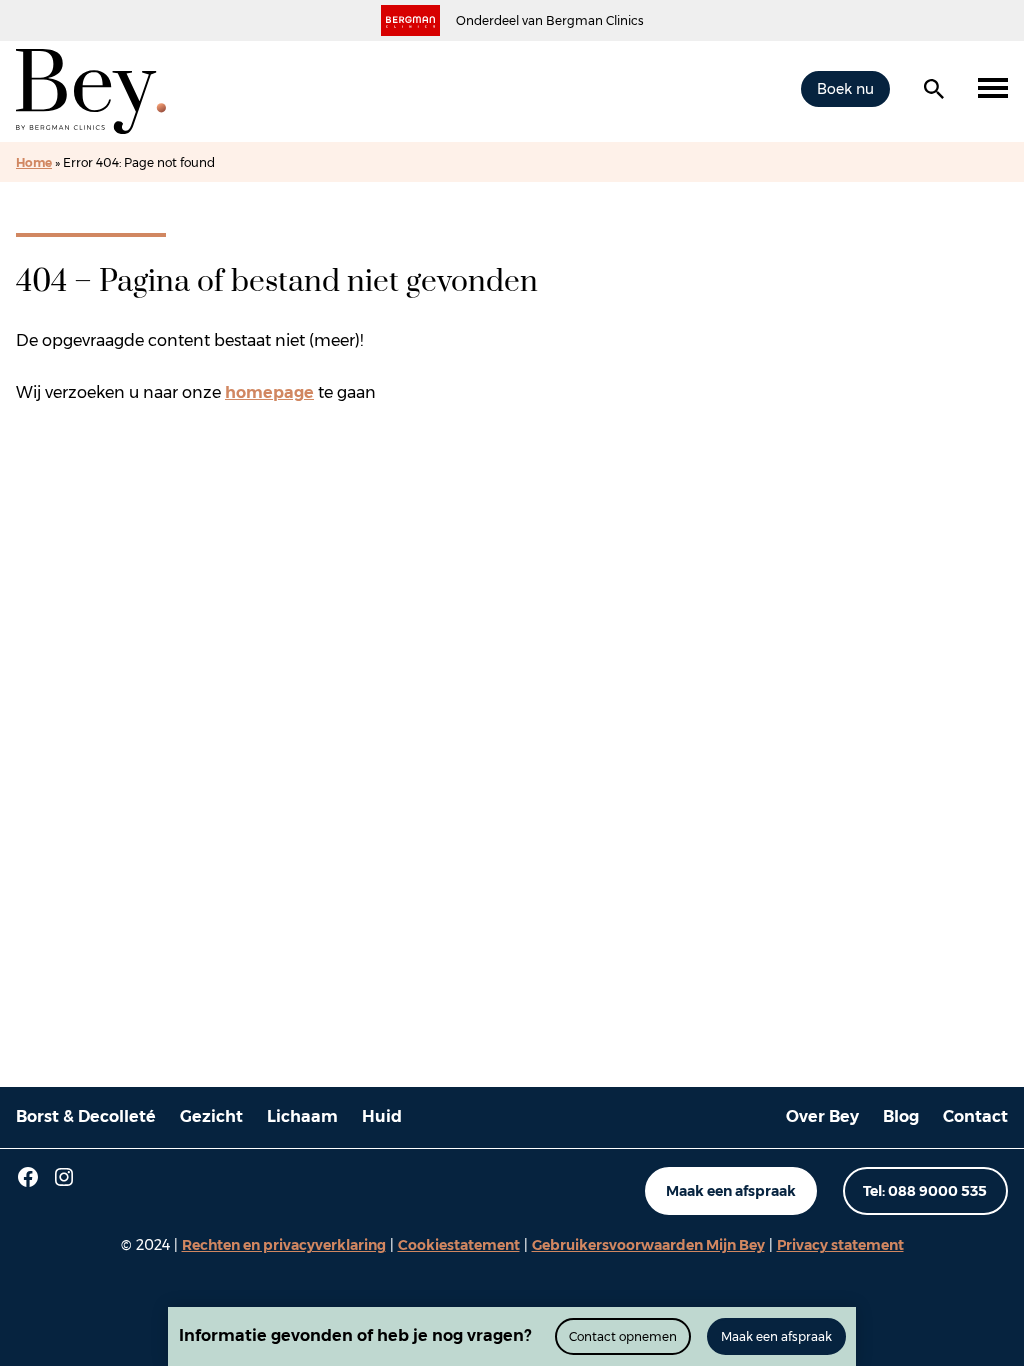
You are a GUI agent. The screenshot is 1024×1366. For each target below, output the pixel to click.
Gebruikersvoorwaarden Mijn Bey (648, 1245)
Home (34, 162)
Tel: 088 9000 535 (925, 1191)
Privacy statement (840, 1245)
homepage (269, 392)
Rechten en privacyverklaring (284, 1245)
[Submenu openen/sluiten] (993, 89)
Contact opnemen (623, 1336)
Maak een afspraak (731, 1191)
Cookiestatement (459, 1245)
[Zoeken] (934, 89)
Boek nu (845, 89)
